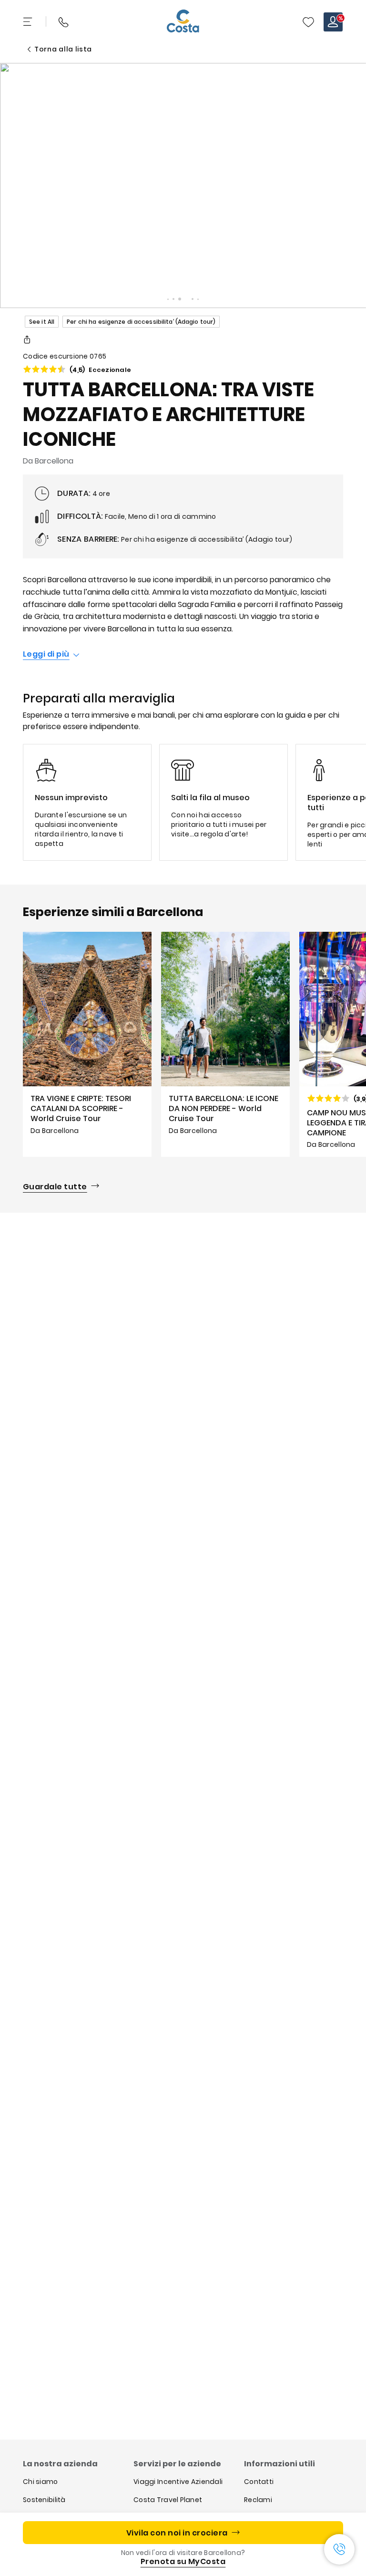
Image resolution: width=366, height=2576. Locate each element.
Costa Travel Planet (168, 2500)
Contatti (259, 2482)
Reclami (258, 2500)
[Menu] (29, 22)
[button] (308, 22)
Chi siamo (41, 2482)
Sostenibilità (44, 2500)
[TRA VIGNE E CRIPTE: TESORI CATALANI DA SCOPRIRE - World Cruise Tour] (87, 1044)
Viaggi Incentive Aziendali (178, 2482)
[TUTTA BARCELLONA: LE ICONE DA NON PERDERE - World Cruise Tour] (225, 1044)
